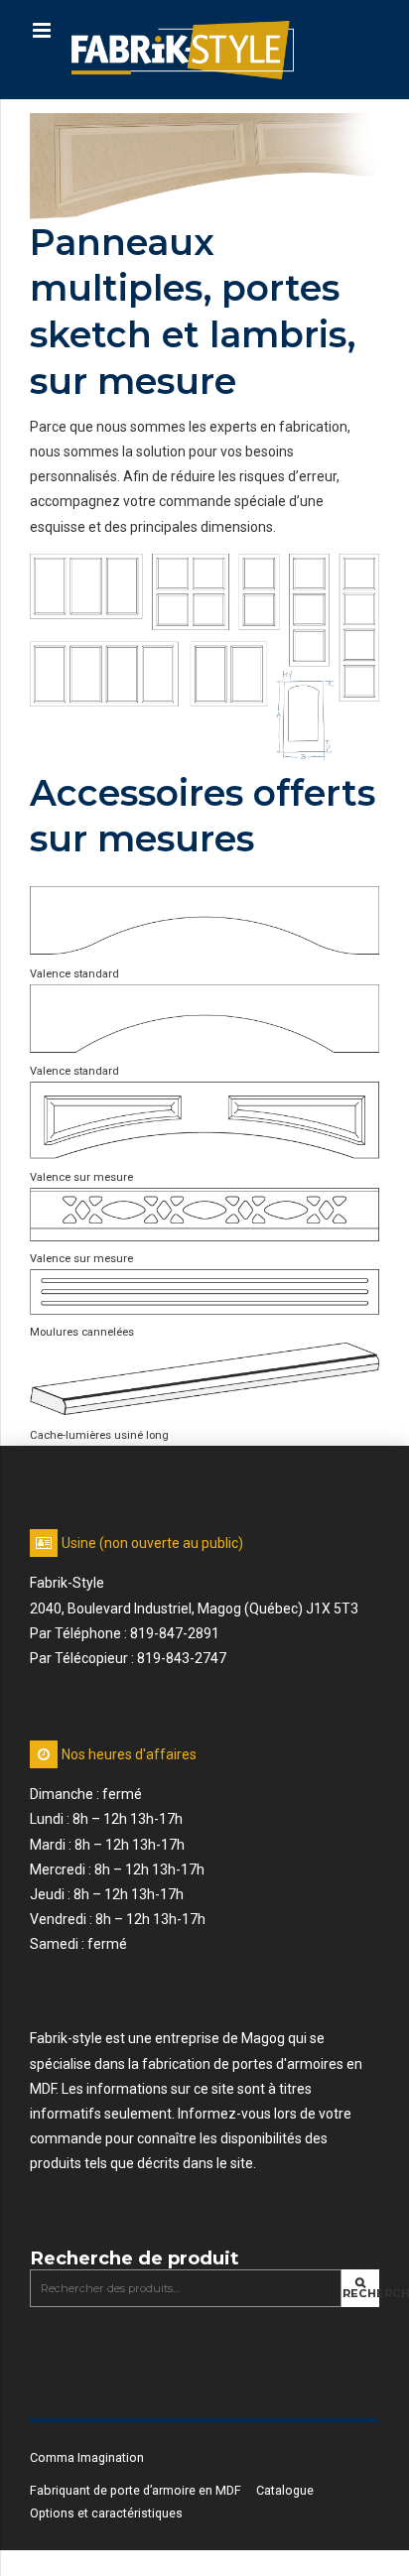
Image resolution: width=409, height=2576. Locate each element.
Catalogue (285, 2490)
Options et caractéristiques (106, 2513)
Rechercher (361, 2293)
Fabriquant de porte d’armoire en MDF (136, 2490)
